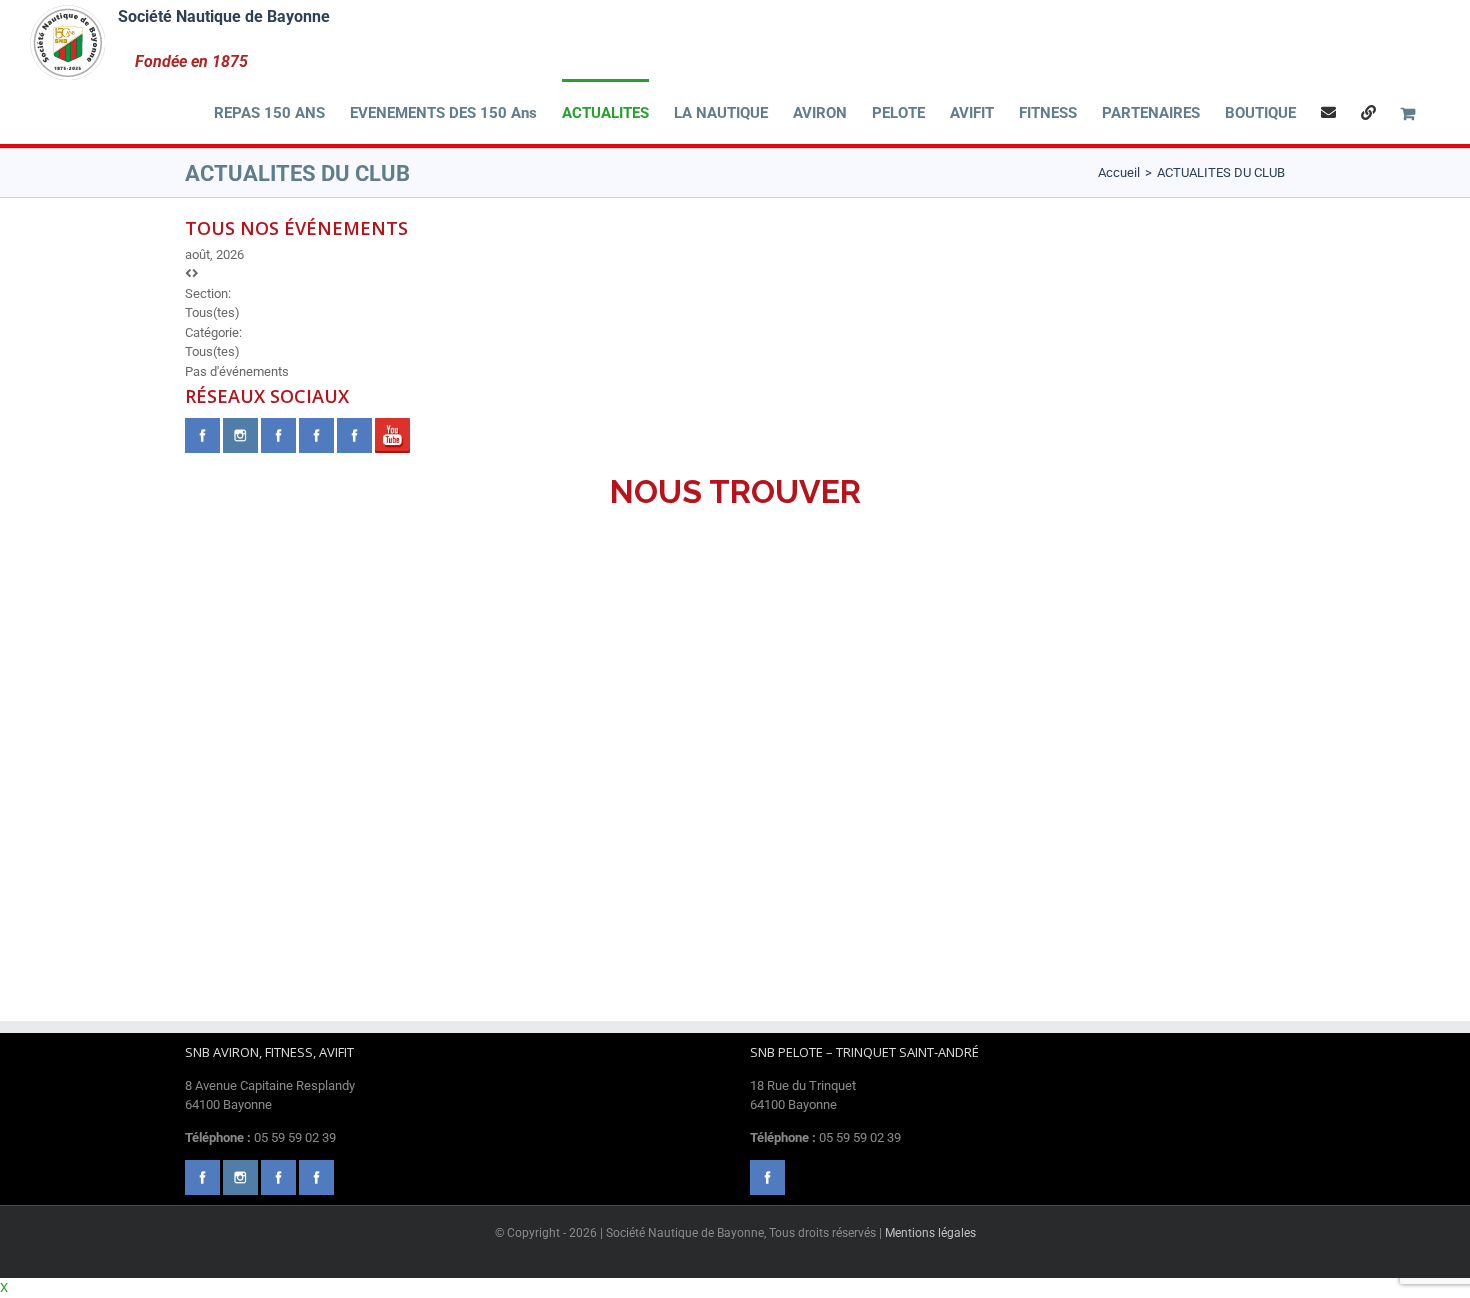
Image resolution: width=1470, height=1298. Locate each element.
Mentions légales (930, 1233)
